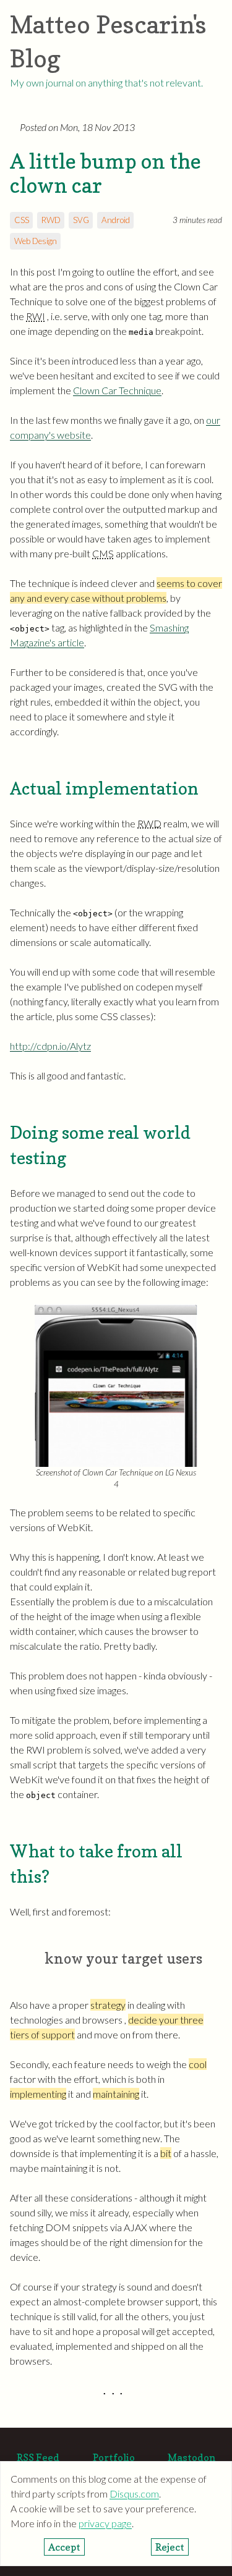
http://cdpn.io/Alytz (50, 1046)
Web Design (36, 241)
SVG (81, 220)
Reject (170, 2547)
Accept (64, 2547)
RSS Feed (38, 2457)
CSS (22, 220)
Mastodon (191, 2457)
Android (116, 220)
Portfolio (114, 2457)
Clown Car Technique (117, 390)
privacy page (105, 2523)
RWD (51, 220)
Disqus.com (134, 2494)
